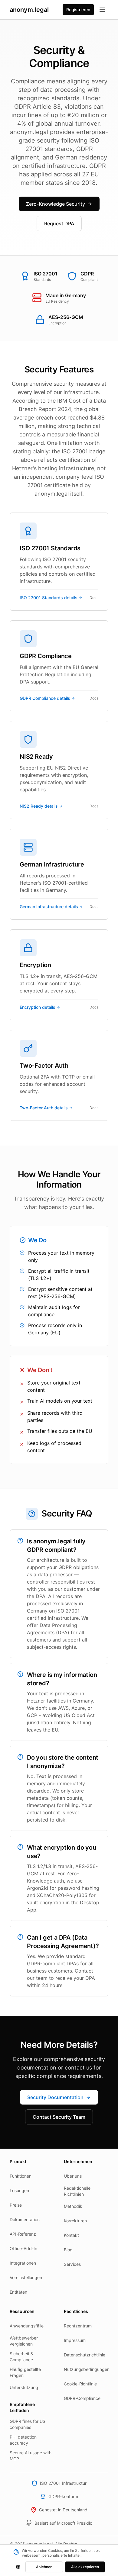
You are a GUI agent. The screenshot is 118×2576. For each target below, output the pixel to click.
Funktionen (21, 2176)
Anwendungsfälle (27, 2326)
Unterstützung (24, 2387)
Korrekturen (75, 2221)
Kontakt (71, 2235)
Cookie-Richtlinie (80, 2384)
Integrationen (23, 2263)
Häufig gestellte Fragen (25, 2372)
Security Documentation (55, 2097)
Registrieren (78, 10)
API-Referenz (23, 2234)
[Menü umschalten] (102, 10)
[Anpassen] (18, 2567)
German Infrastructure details (49, 907)
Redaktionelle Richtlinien (77, 2191)
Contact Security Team (59, 2117)
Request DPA (59, 224)
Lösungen (19, 2190)
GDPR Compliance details (45, 698)
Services (72, 2264)
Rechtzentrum (78, 2326)
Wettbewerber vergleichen (24, 2341)
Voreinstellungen (26, 2277)
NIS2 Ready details (39, 806)
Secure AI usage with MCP (31, 2456)
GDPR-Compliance (82, 2398)
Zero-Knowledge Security (56, 204)
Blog (68, 2250)
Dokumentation (25, 2219)
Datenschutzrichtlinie (85, 2355)
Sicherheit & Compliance (21, 2357)
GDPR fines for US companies (28, 2424)
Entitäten (18, 2292)
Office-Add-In (23, 2248)
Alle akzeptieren (85, 2567)
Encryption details (38, 1007)
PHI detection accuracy (23, 2440)
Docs (94, 598)
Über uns (73, 2176)
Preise (16, 2205)
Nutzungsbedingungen (86, 2369)
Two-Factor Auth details (44, 1108)
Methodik (73, 2206)
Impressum (75, 2340)
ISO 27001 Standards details (49, 598)
